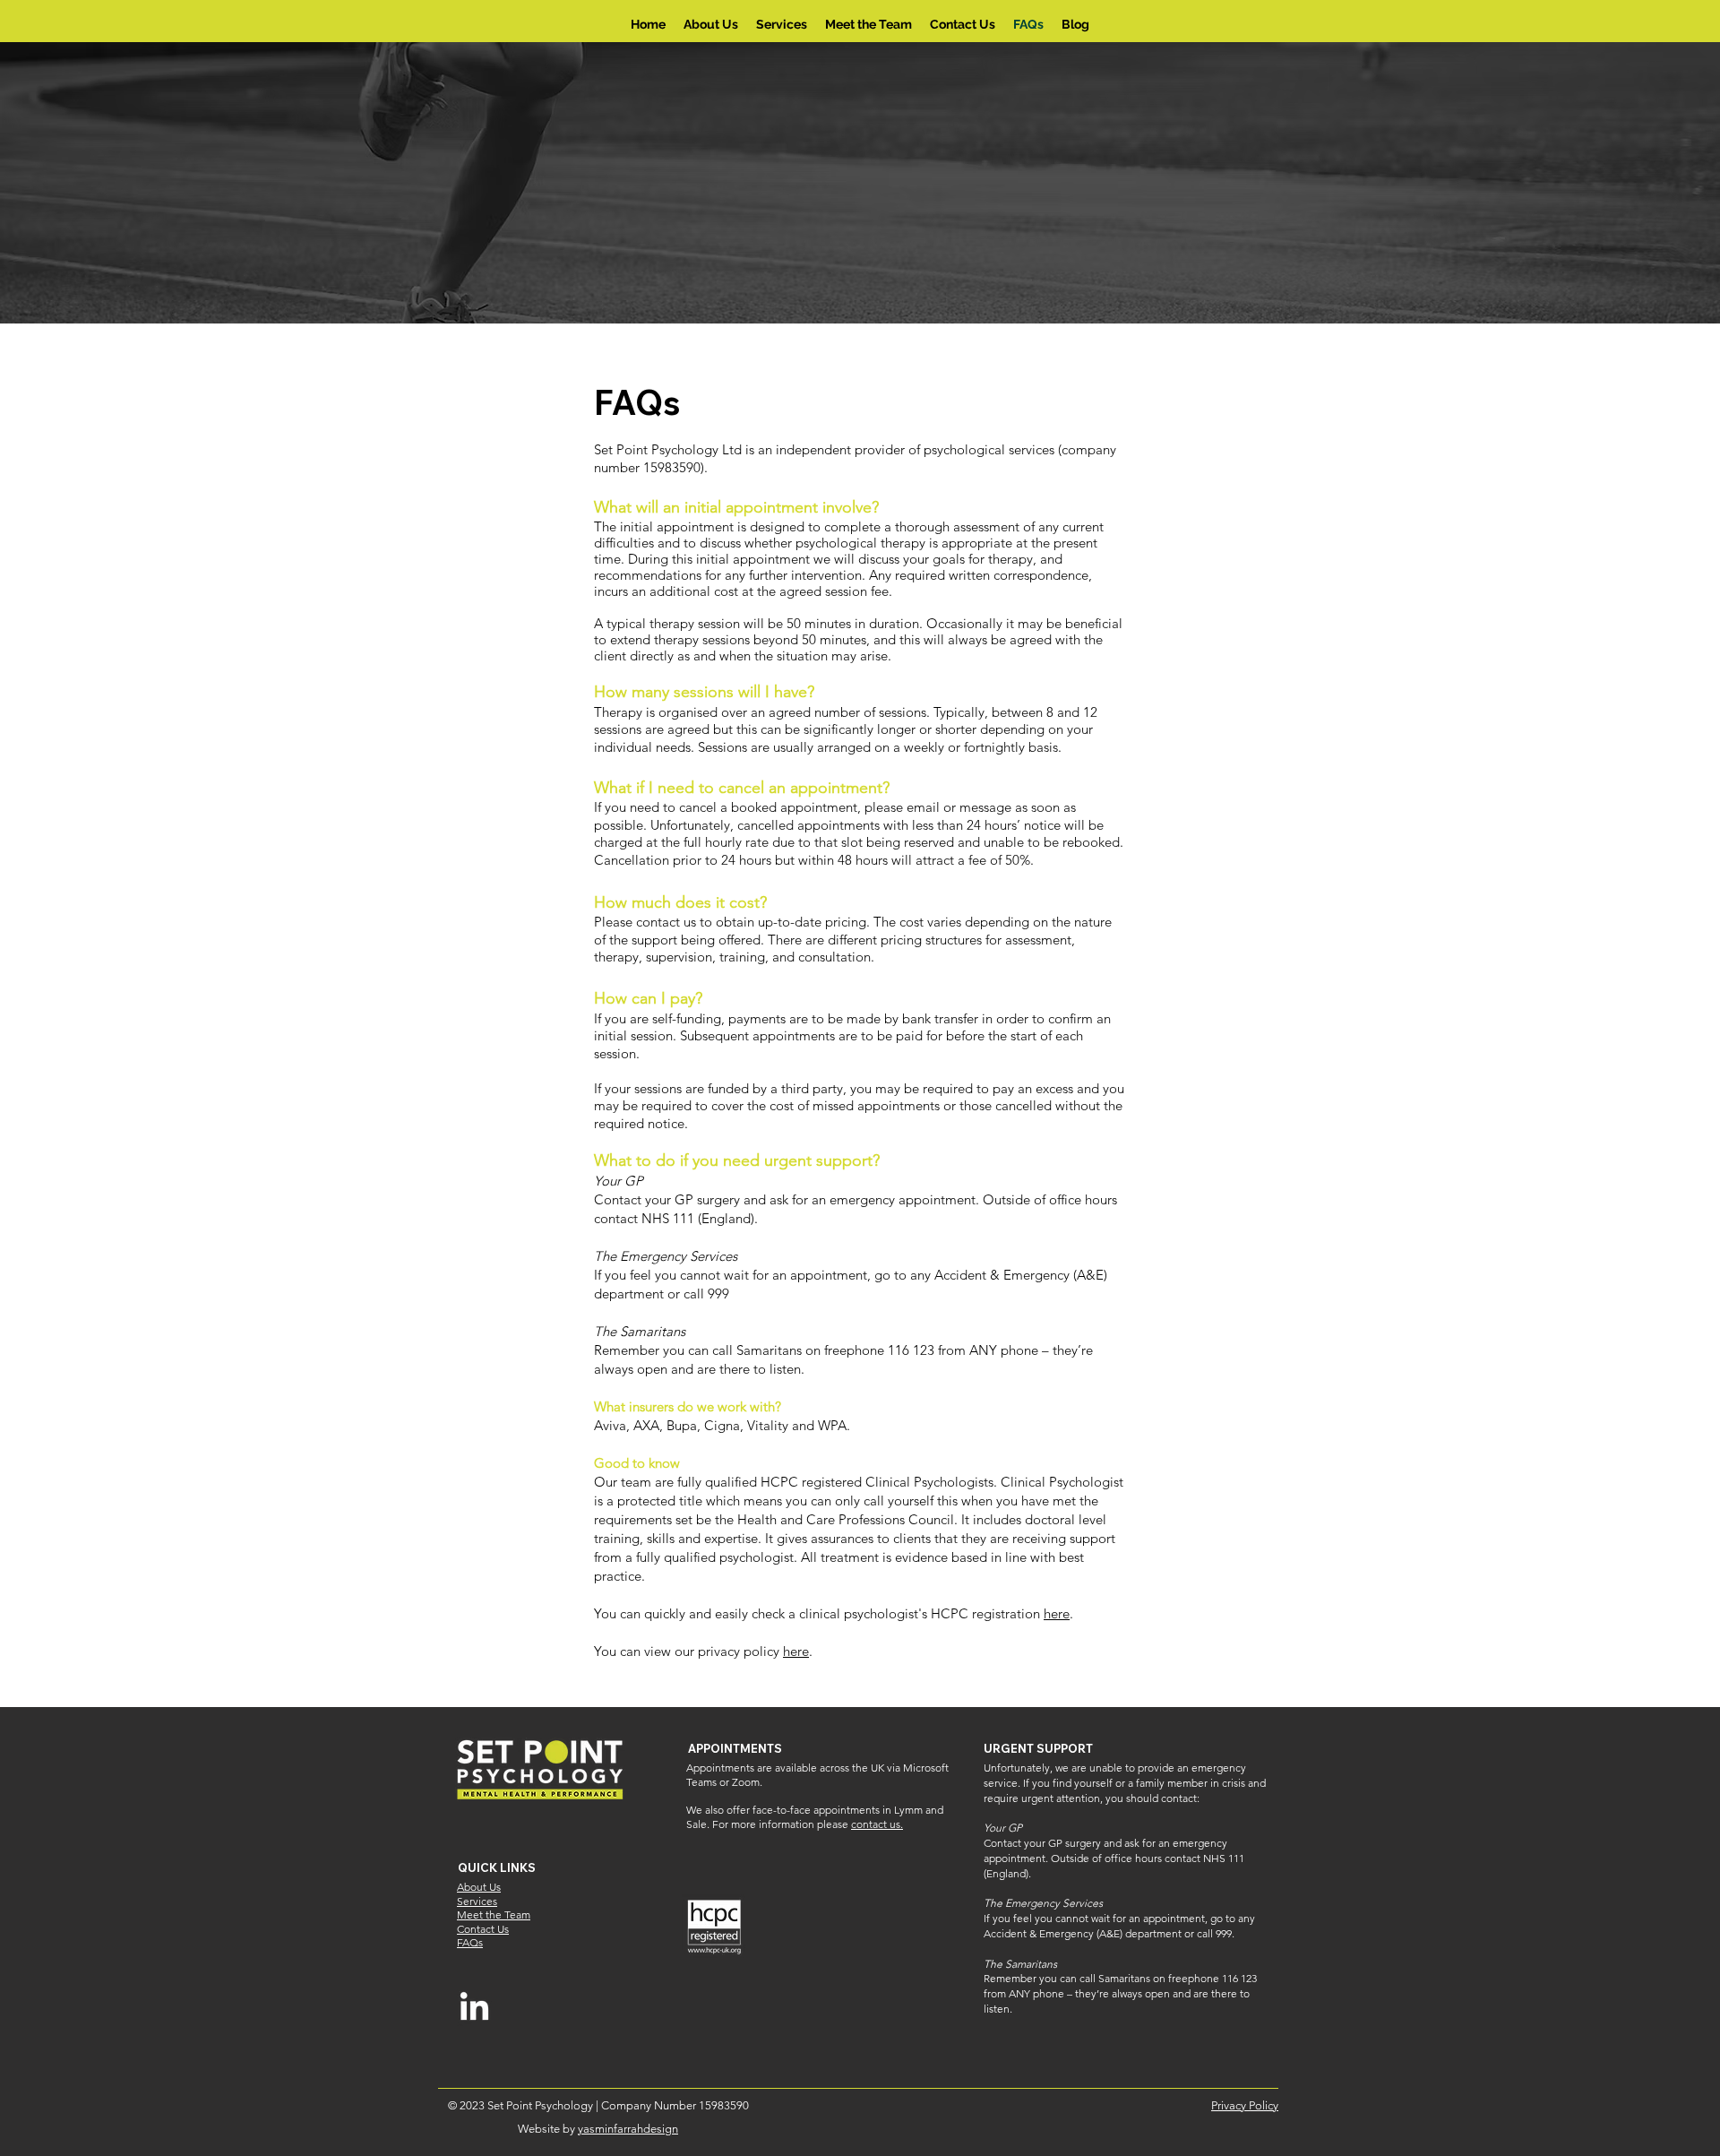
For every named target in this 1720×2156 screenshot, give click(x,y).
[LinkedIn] (474, 2009)
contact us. (877, 1824)
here (1057, 1613)
